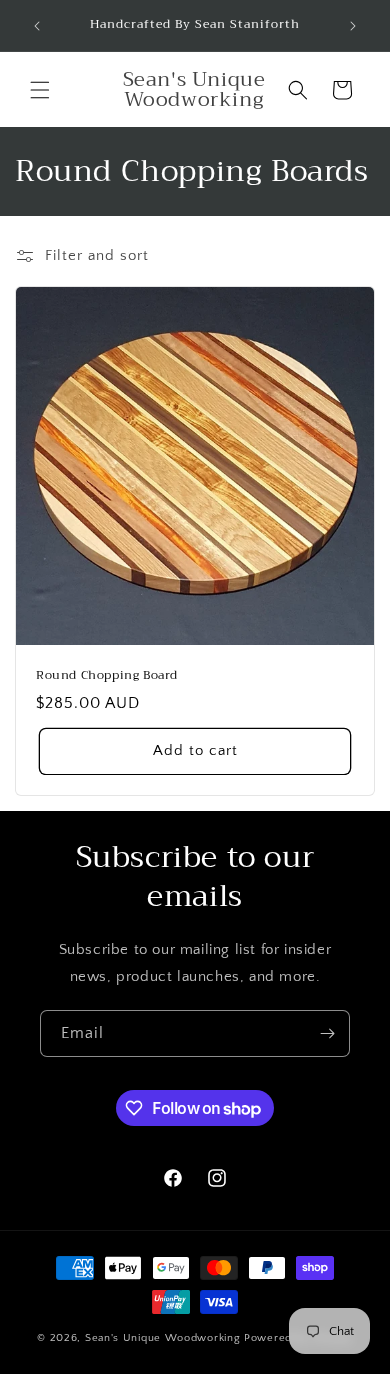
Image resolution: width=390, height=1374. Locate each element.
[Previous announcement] (37, 26)
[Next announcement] (353, 26)
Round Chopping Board (107, 676)
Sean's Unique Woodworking (164, 1338)
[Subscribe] (327, 1033)
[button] (40, 90)
